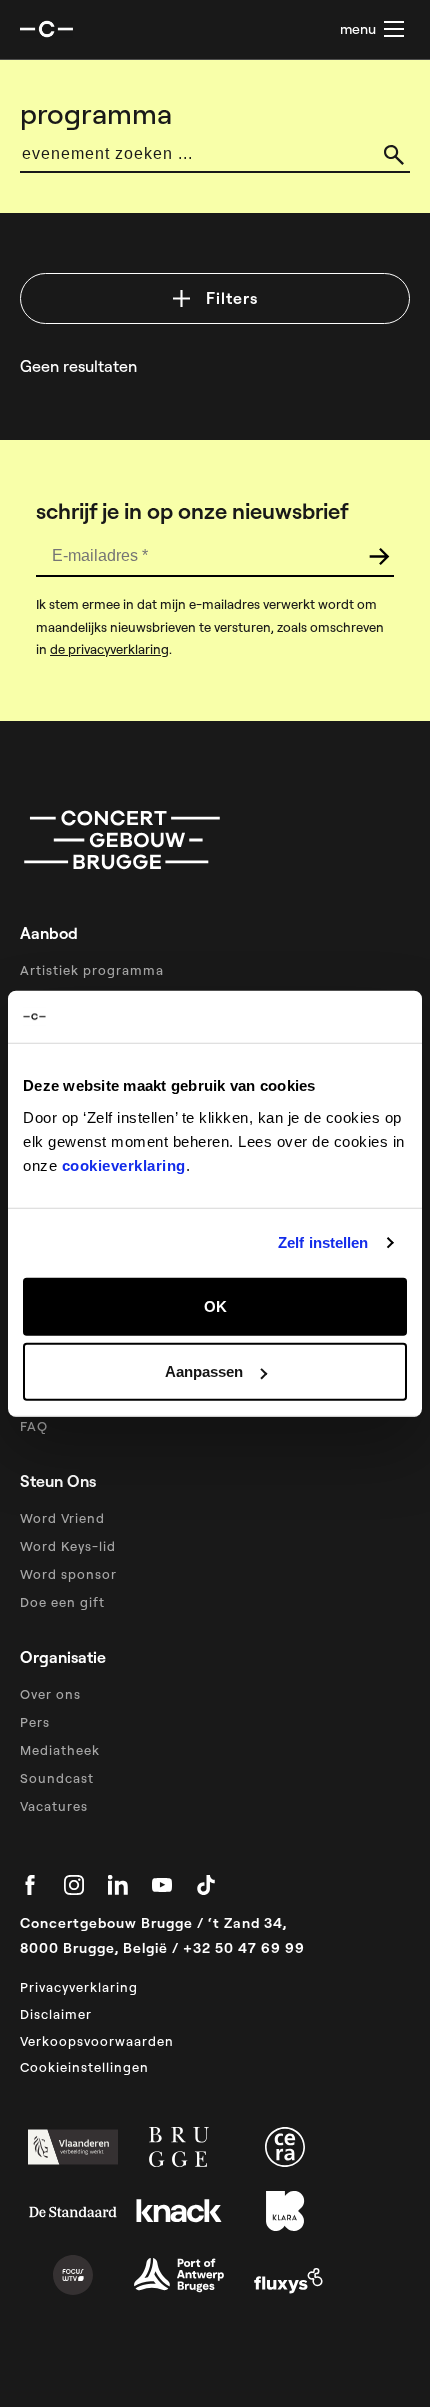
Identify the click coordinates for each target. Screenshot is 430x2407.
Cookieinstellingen (84, 2067)
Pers (35, 1722)
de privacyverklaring (109, 649)
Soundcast (57, 1778)
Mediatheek (60, 1750)
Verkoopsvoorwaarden (97, 2041)
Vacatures (54, 1806)
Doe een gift (62, 1602)
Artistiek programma (92, 970)
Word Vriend (62, 1518)
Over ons (50, 1694)
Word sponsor (68, 1574)
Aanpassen (204, 1371)
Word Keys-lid (68, 1546)
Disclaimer (56, 2014)
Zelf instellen (323, 1242)
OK (215, 1305)
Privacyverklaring (79, 1987)
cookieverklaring (124, 1164)
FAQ (34, 1426)
